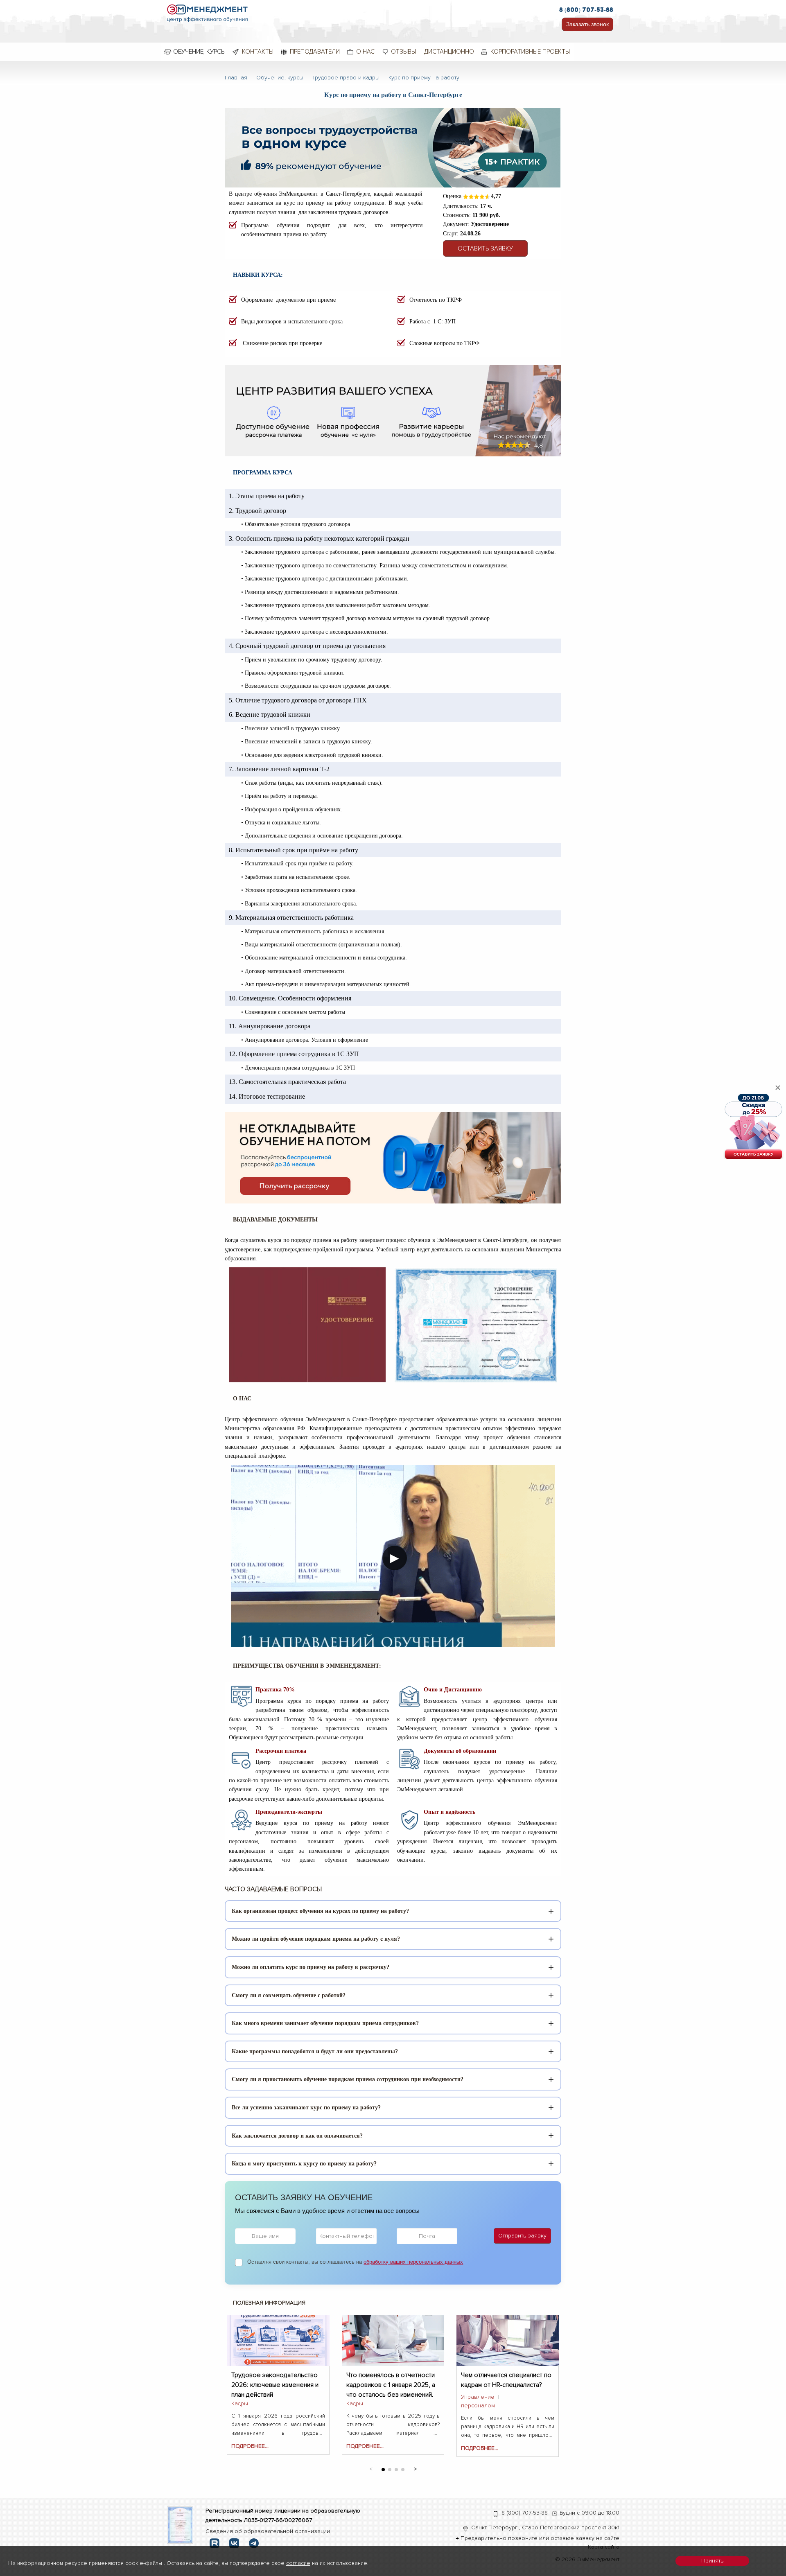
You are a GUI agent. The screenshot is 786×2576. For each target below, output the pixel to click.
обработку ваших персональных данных (413, 2262)
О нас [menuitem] (365, 52)
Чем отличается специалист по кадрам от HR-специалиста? (506, 2380)
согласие (298, 2563)
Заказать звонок (587, 24)
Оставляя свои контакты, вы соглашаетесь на (355, 2262)
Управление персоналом (478, 2401)
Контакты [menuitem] (258, 52)
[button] (415, 2468)
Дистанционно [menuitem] (449, 52)
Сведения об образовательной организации (268, 2531)
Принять (712, 2561)
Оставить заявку (485, 248)
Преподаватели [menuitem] (315, 52)
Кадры (240, 2403)
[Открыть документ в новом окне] (180, 2525)
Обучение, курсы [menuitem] (199, 52)
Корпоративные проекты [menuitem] (530, 52)
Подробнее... (250, 2446)
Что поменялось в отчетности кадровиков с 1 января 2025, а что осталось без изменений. (391, 2380)
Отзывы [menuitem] (403, 52)
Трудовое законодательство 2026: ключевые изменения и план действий (275, 2380)
